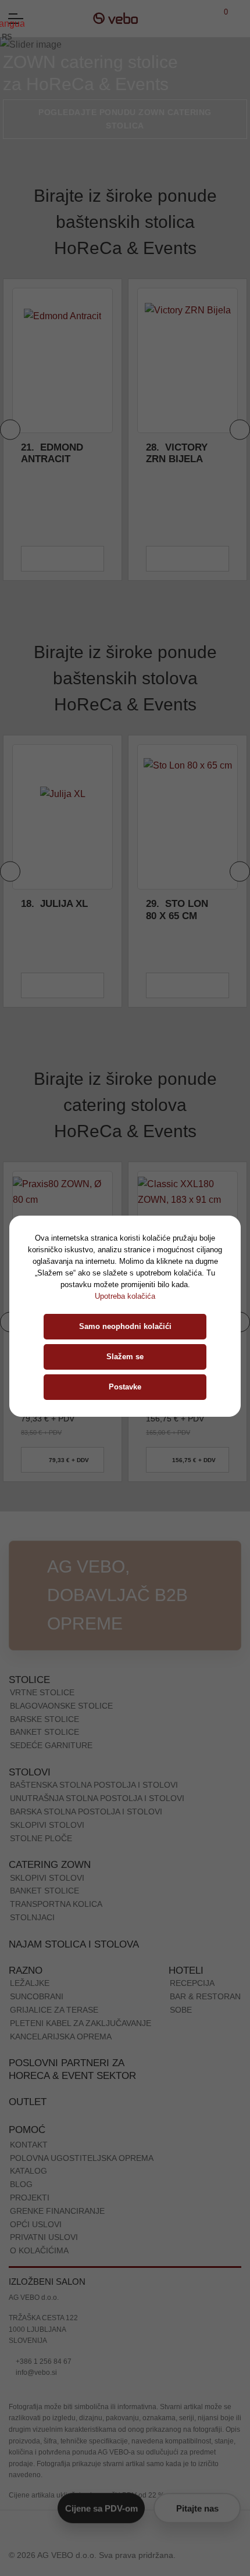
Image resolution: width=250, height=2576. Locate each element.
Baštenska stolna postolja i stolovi (94, 1785)
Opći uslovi (36, 2224)
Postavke (125, 1387)
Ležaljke (30, 1983)
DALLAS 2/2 (183, 904)
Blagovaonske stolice (61, 1706)
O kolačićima (39, 2250)
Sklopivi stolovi (47, 1825)
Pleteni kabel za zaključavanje (81, 2023)
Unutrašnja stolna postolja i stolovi (97, 1798)
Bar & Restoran (205, 1996)
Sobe (181, 2010)
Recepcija (192, 1983)
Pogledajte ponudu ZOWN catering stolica (125, 119)
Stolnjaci (32, 1917)
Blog (21, 2184)
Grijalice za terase (54, 2010)
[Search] (239, 18)
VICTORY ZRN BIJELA (52, 453)
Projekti (30, 2198)
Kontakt (29, 2145)
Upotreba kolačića (125, 1296)
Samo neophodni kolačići (125, 1326)
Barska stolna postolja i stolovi (86, 1812)
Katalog (28, 2171)
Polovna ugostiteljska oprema (82, 2158)
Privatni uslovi (44, 2237)
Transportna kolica (56, 1904)
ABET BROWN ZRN (176, 453)
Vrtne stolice (42, 1692)
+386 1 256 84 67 (43, 2361)
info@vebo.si (35, 2373)
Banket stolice (44, 1732)
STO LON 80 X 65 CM (52, 910)
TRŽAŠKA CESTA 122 (43, 2318)
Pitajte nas (197, 2508)
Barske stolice (44, 1719)
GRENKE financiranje (57, 2211)
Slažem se (125, 1357)
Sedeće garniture (51, 1745)
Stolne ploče (41, 1838)
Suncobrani (37, 1996)
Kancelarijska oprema (61, 2036)
